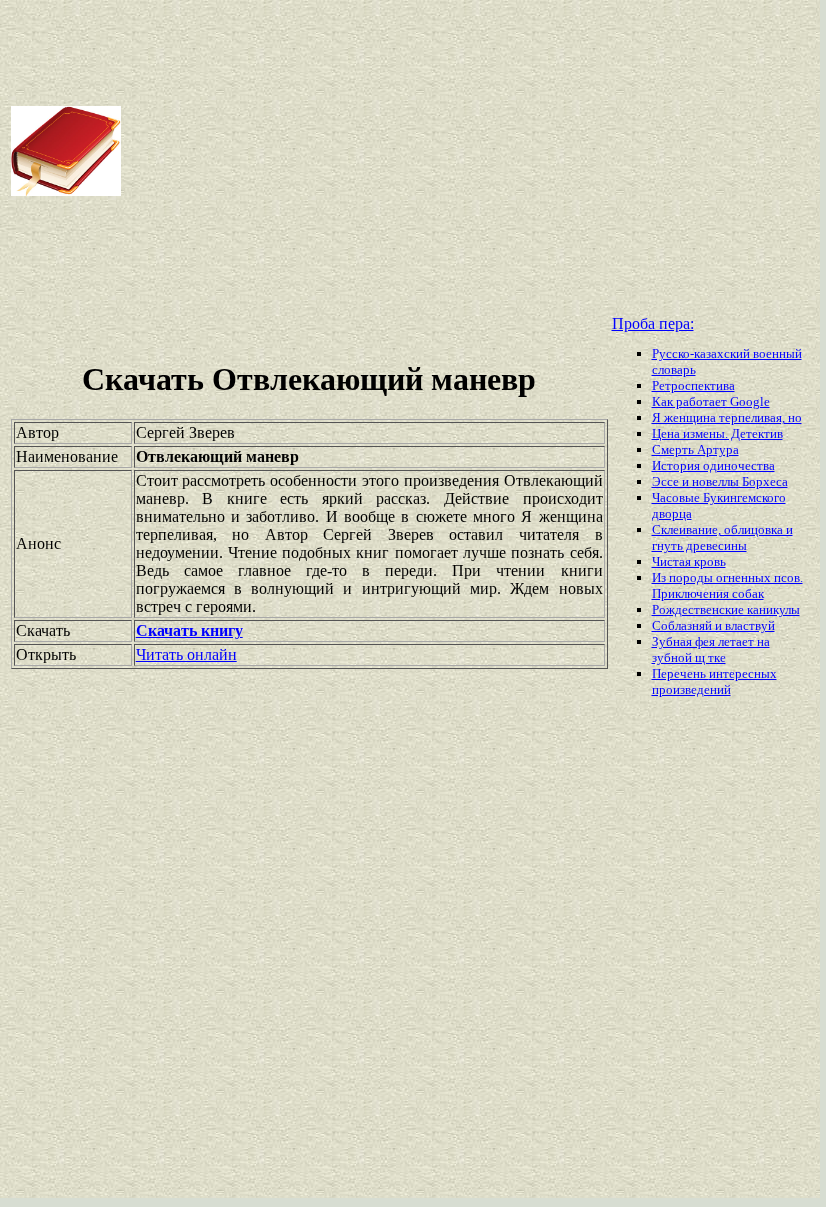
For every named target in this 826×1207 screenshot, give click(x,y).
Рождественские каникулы (726, 609)
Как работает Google (711, 401)
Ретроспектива (693, 385)
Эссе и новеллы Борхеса (720, 481)
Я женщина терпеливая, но (727, 417)
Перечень (680, 673)
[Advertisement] (472, 151)
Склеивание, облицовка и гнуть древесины (722, 537)
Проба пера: (653, 323)
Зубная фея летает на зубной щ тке (711, 649)
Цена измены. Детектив (717, 433)
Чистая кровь (689, 561)
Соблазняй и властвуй (713, 625)
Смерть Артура (695, 449)
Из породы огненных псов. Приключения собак (727, 585)
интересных (743, 673)
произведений (691, 689)
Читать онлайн (186, 654)
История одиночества (713, 465)
